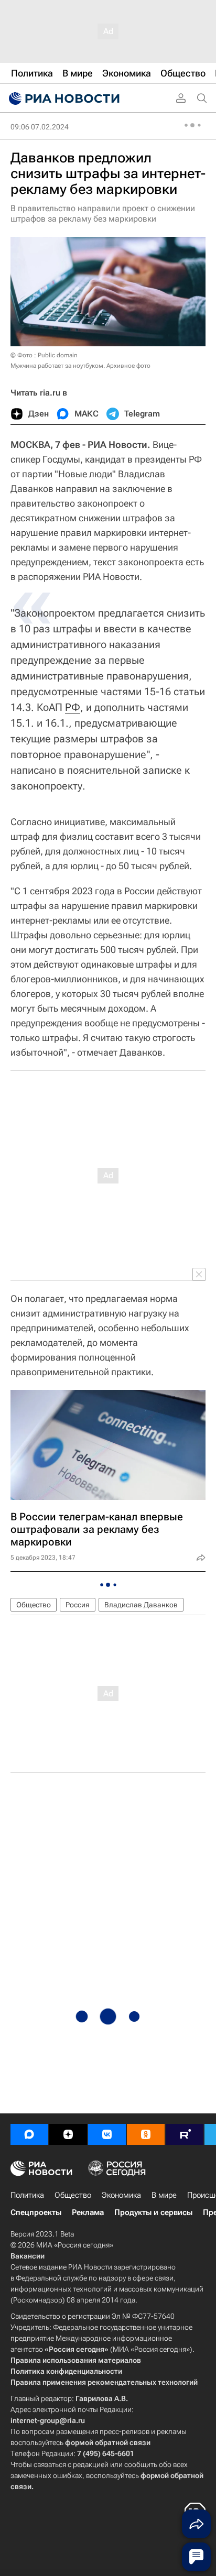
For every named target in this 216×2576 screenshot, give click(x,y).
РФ (73, 707)
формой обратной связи (108, 2442)
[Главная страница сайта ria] (63, 98)
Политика (27, 2195)
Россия (78, 1605)
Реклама (88, 2212)
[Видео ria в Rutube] (185, 2134)
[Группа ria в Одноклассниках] (146, 2134)
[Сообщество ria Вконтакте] (107, 2134)
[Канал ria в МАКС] (29, 2134)
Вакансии (28, 2256)
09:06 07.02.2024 (40, 127)
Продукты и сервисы (153, 2212)
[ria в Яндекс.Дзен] (68, 2134)
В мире (164, 2195)
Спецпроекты (36, 2212)
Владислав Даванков (141, 1605)
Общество (34, 1605)
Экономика (121, 2195)
